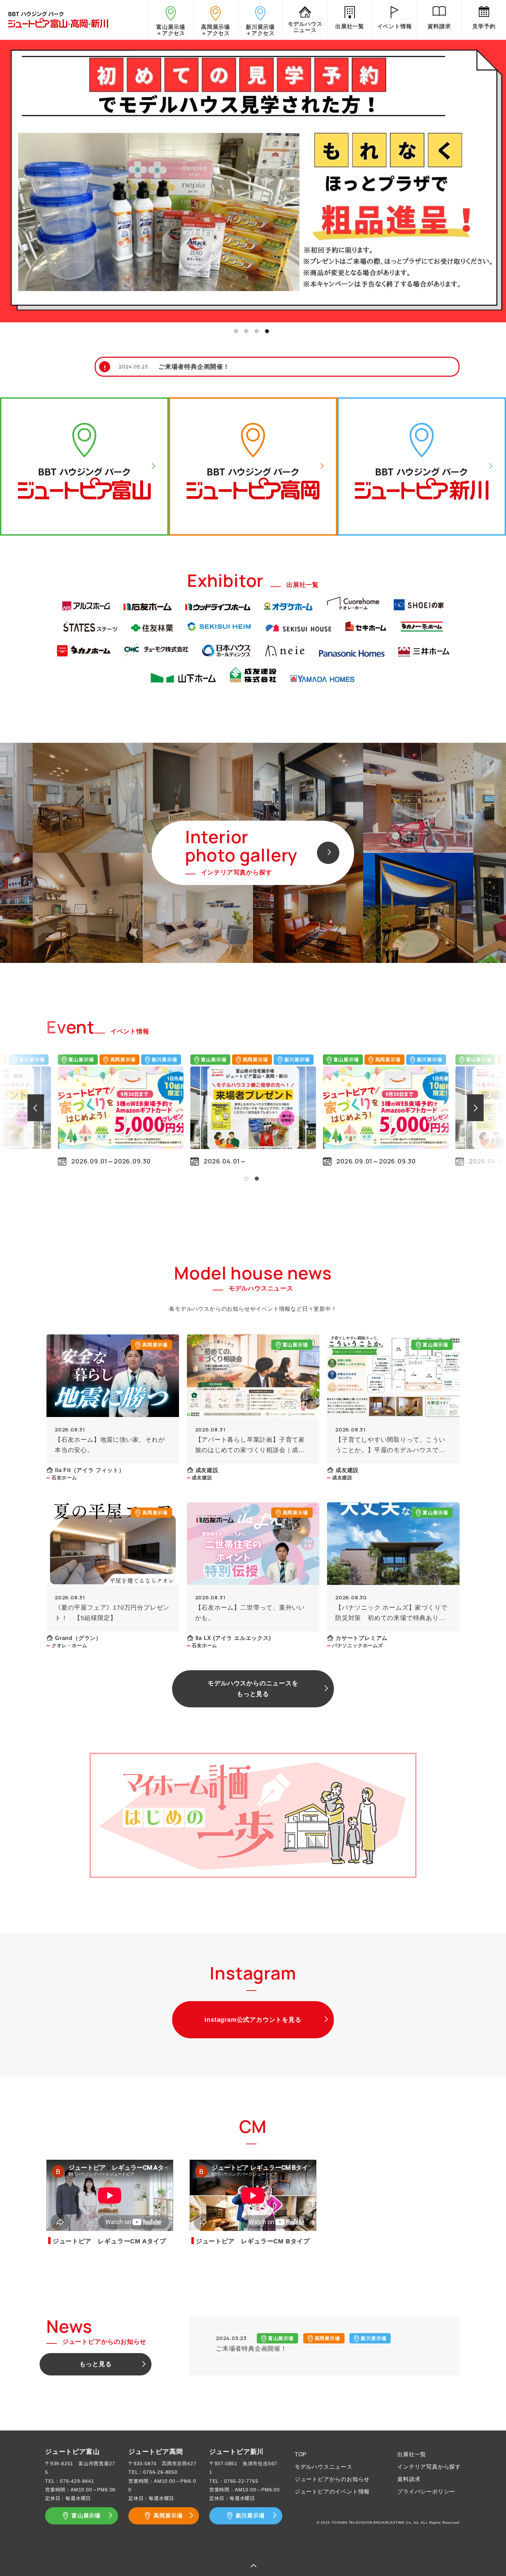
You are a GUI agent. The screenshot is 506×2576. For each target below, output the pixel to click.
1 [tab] (236, 331)
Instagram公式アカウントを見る (253, 2020)
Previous (8, 1107)
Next (498, 1107)
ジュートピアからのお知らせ (332, 2479)
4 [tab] (267, 331)
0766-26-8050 (160, 2472)
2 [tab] (246, 331)
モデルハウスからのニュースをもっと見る (253, 1689)
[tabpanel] (253, 180)
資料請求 (409, 2479)
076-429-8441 (77, 2481)
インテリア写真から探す (429, 2467)
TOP (301, 2454)
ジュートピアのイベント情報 (332, 2492)
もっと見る (96, 2364)
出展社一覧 (412, 2454)
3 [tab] (256, 331)
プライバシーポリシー (426, 2492)
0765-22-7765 (241, 2481)
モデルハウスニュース (324, 2467)
